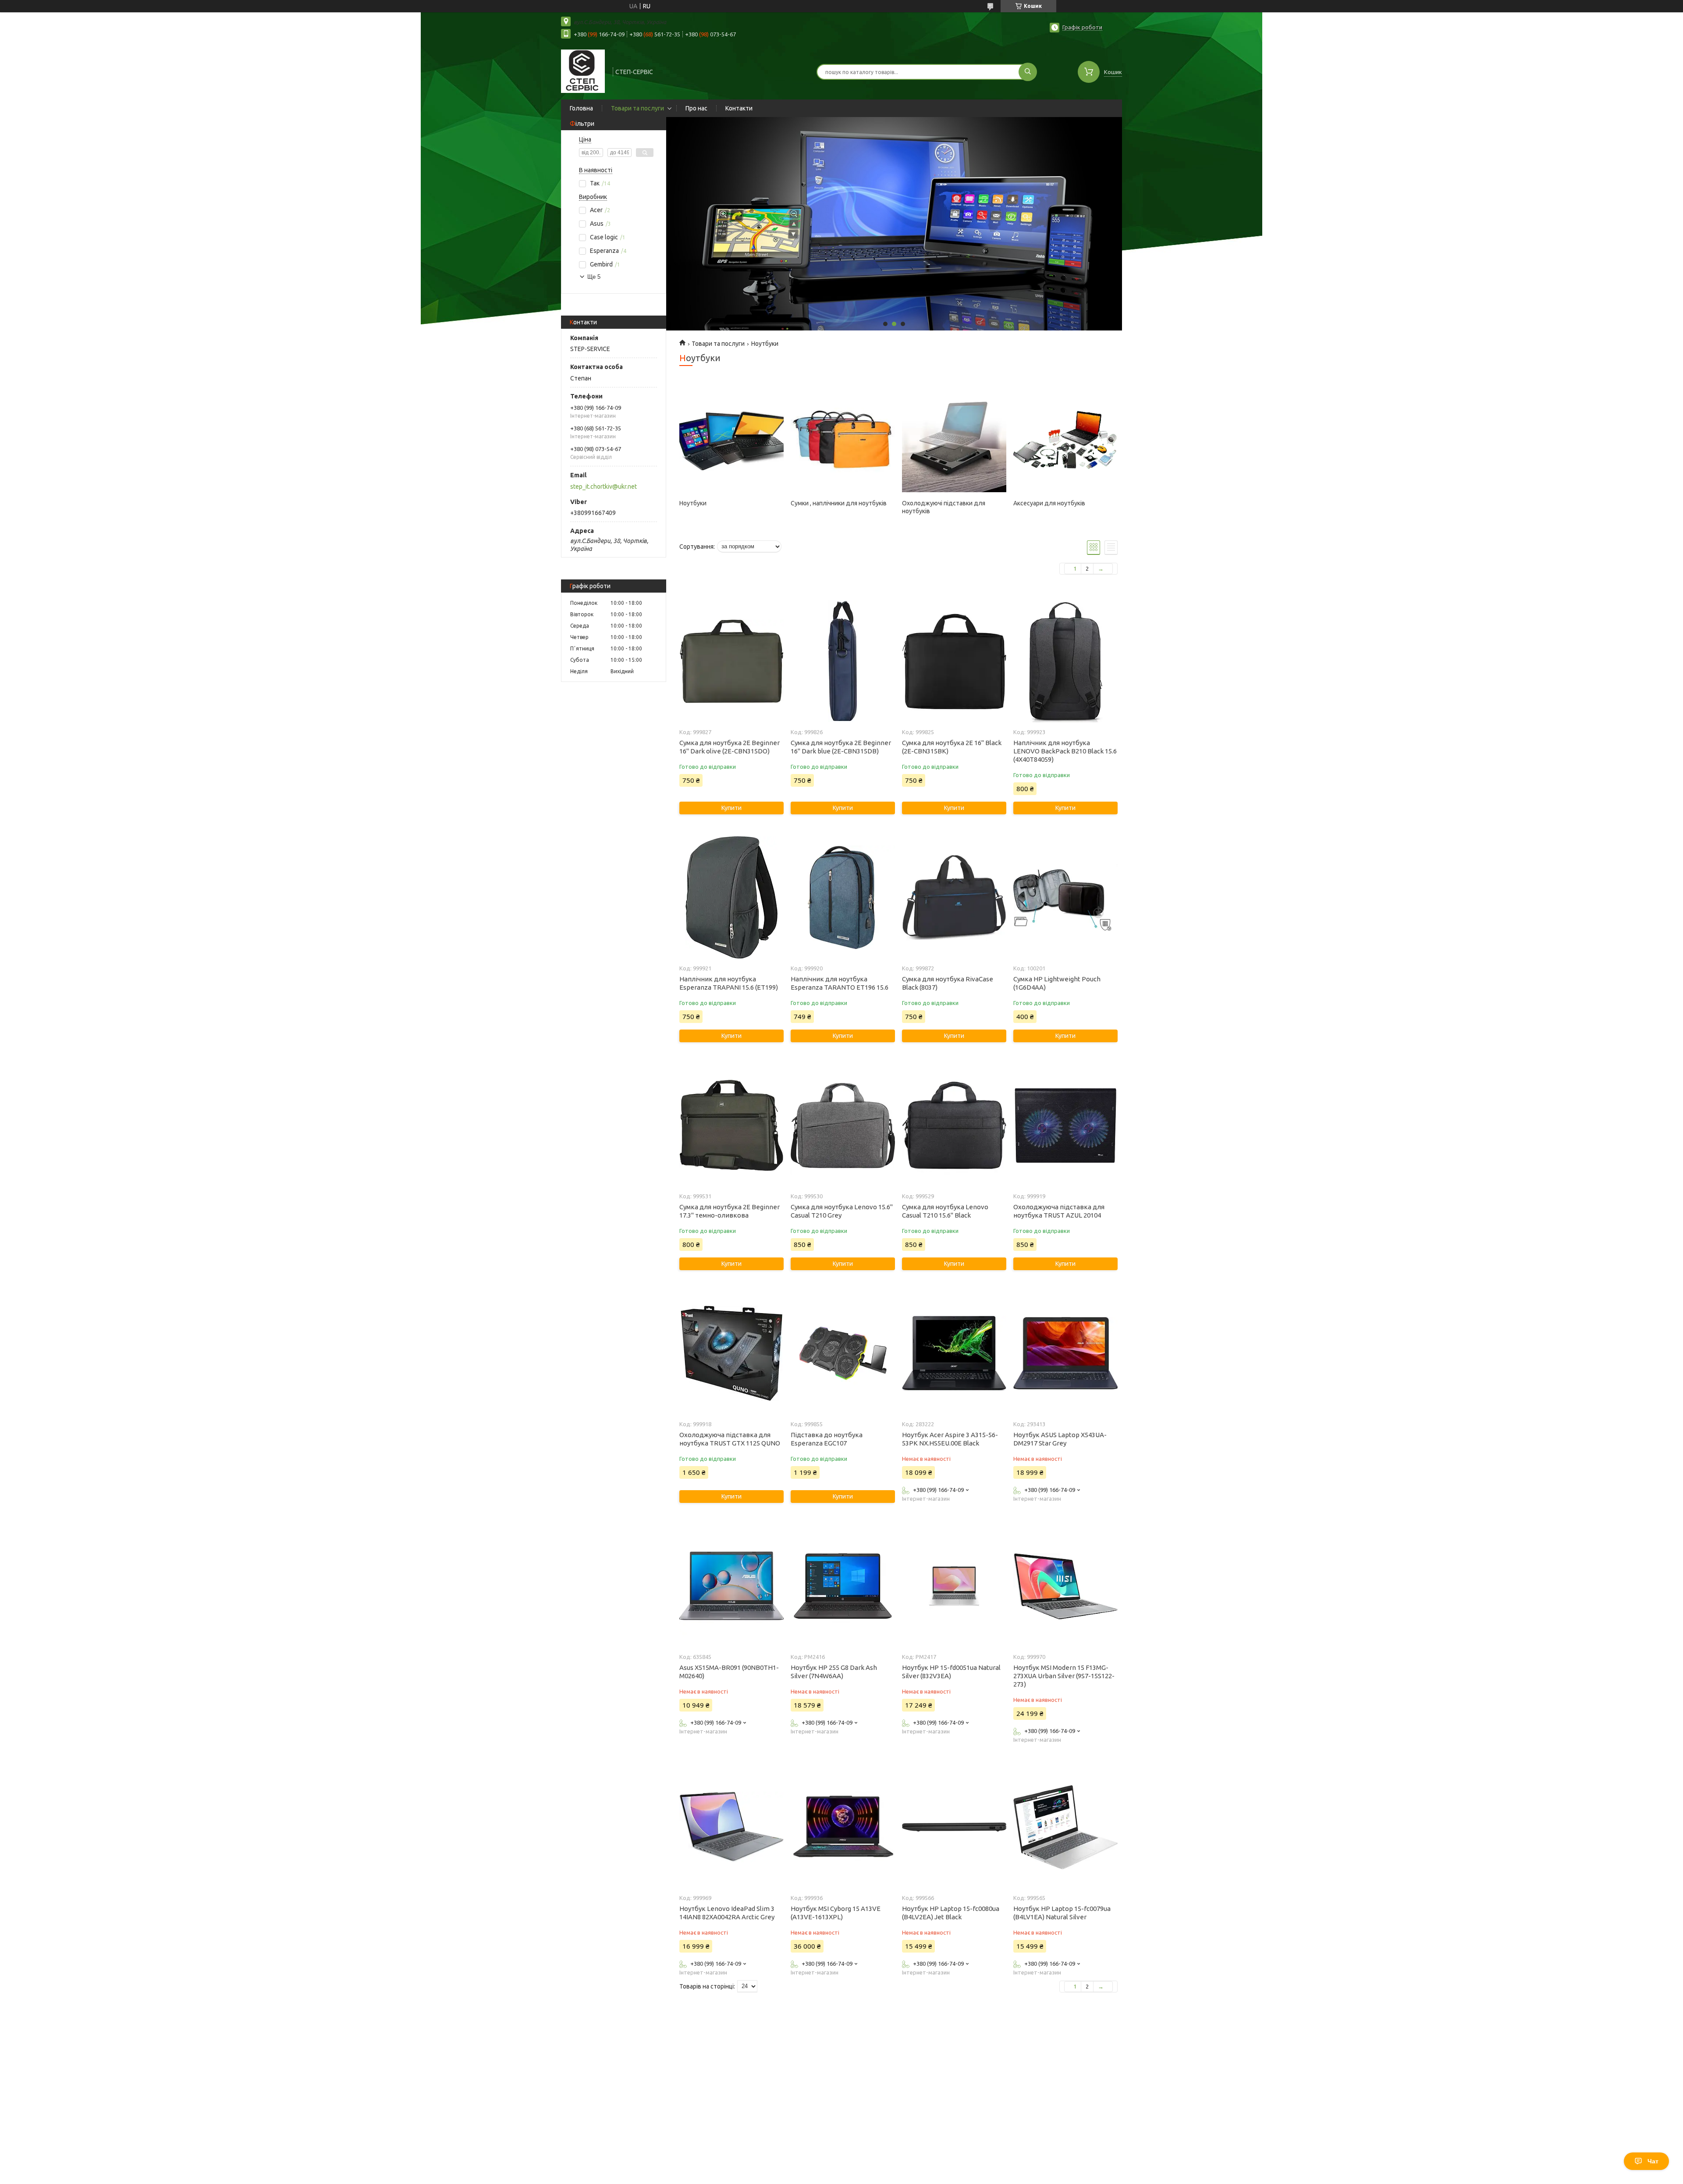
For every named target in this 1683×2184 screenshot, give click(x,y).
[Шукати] (1028, 72)
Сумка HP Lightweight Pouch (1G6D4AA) (1057, 983)
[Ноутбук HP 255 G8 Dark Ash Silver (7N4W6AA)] (843, 1586)
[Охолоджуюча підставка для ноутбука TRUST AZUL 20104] (1065, 1126)
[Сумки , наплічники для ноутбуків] (843, 440)
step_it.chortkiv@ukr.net (604, 487)
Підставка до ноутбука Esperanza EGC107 (827, 1439)
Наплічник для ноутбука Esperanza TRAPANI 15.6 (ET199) (729, 983)
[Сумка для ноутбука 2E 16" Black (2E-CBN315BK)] (954, 661)
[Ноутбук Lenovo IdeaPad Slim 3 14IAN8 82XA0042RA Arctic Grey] (731, 1827)
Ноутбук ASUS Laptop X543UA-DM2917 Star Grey (1060, 1439)
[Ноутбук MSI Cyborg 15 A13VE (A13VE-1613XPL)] (843, 1827)
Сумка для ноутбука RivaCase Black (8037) (948, 983)
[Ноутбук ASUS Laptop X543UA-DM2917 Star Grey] (1065, 1353)
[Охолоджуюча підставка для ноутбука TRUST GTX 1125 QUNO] (731, 1353)
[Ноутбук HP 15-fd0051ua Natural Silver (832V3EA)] (954, 1586)
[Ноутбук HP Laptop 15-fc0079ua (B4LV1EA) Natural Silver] (1065, 1827)
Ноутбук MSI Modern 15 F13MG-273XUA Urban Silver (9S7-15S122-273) (1064, 1676)
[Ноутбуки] (731, 440)
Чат (1653, 2161)
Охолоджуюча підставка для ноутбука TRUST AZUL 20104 (1059, 1211)
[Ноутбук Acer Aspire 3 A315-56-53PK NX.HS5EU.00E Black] (954, 1353)
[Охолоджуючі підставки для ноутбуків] (954, 440)
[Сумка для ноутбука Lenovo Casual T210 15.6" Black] (954, 1126)
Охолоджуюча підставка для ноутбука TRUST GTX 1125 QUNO (730, 1439)
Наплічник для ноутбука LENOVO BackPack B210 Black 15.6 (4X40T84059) (1065, 751)
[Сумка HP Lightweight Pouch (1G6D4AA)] (1065, 898)
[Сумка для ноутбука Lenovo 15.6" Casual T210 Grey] (843, 1126)
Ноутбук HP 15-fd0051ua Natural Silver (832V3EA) (951, 1672)
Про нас (696, 108)
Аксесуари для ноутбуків (1049, 503)
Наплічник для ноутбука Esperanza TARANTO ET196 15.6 (840, 983)
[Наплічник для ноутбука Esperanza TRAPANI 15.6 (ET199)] (731, 898)
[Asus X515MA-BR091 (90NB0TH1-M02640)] (731, 1586)
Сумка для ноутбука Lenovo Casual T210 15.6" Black (945, 1211)
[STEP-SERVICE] (583, 71)
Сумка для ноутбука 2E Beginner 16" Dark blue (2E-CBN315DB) (841, 747)
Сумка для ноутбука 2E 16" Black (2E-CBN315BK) (952, 747)
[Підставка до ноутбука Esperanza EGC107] (843, 1353)
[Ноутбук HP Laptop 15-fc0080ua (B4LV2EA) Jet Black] (954, 1827)
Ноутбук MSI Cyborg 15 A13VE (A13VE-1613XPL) (836, 1913)
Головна (581, 108)
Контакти (739, 108)
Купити (731, 808)
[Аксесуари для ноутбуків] (1065, 440)
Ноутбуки (693, 503)
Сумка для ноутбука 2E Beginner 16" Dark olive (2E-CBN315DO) (730, 747)
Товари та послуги (637, 108)
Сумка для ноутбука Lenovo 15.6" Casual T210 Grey (842, 1211)
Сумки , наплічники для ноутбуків (839, 503)
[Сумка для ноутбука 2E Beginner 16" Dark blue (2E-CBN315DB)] (843, 661)
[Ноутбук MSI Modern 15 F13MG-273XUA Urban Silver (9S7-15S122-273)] (1065, 1586)
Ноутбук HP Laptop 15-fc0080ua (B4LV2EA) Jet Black (951, 1913)
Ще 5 (594, 277)
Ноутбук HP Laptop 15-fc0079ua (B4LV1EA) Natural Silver (1062, 1913)
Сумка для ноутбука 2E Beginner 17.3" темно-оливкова (730, 1211)
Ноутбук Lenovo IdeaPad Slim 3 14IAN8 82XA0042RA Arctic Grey (727, 1913)
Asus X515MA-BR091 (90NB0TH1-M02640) (729, 1672)
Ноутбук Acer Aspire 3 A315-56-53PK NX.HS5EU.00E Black (950, 1439)
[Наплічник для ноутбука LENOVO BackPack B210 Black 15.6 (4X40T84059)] (1065, 661)
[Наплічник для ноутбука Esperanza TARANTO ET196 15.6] (843, 898)
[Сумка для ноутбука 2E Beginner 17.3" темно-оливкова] (731, 1126)
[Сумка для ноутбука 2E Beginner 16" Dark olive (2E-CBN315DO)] (731, 661)
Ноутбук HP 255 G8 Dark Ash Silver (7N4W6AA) (834, 1672)
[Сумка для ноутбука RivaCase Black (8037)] (954, 898)
